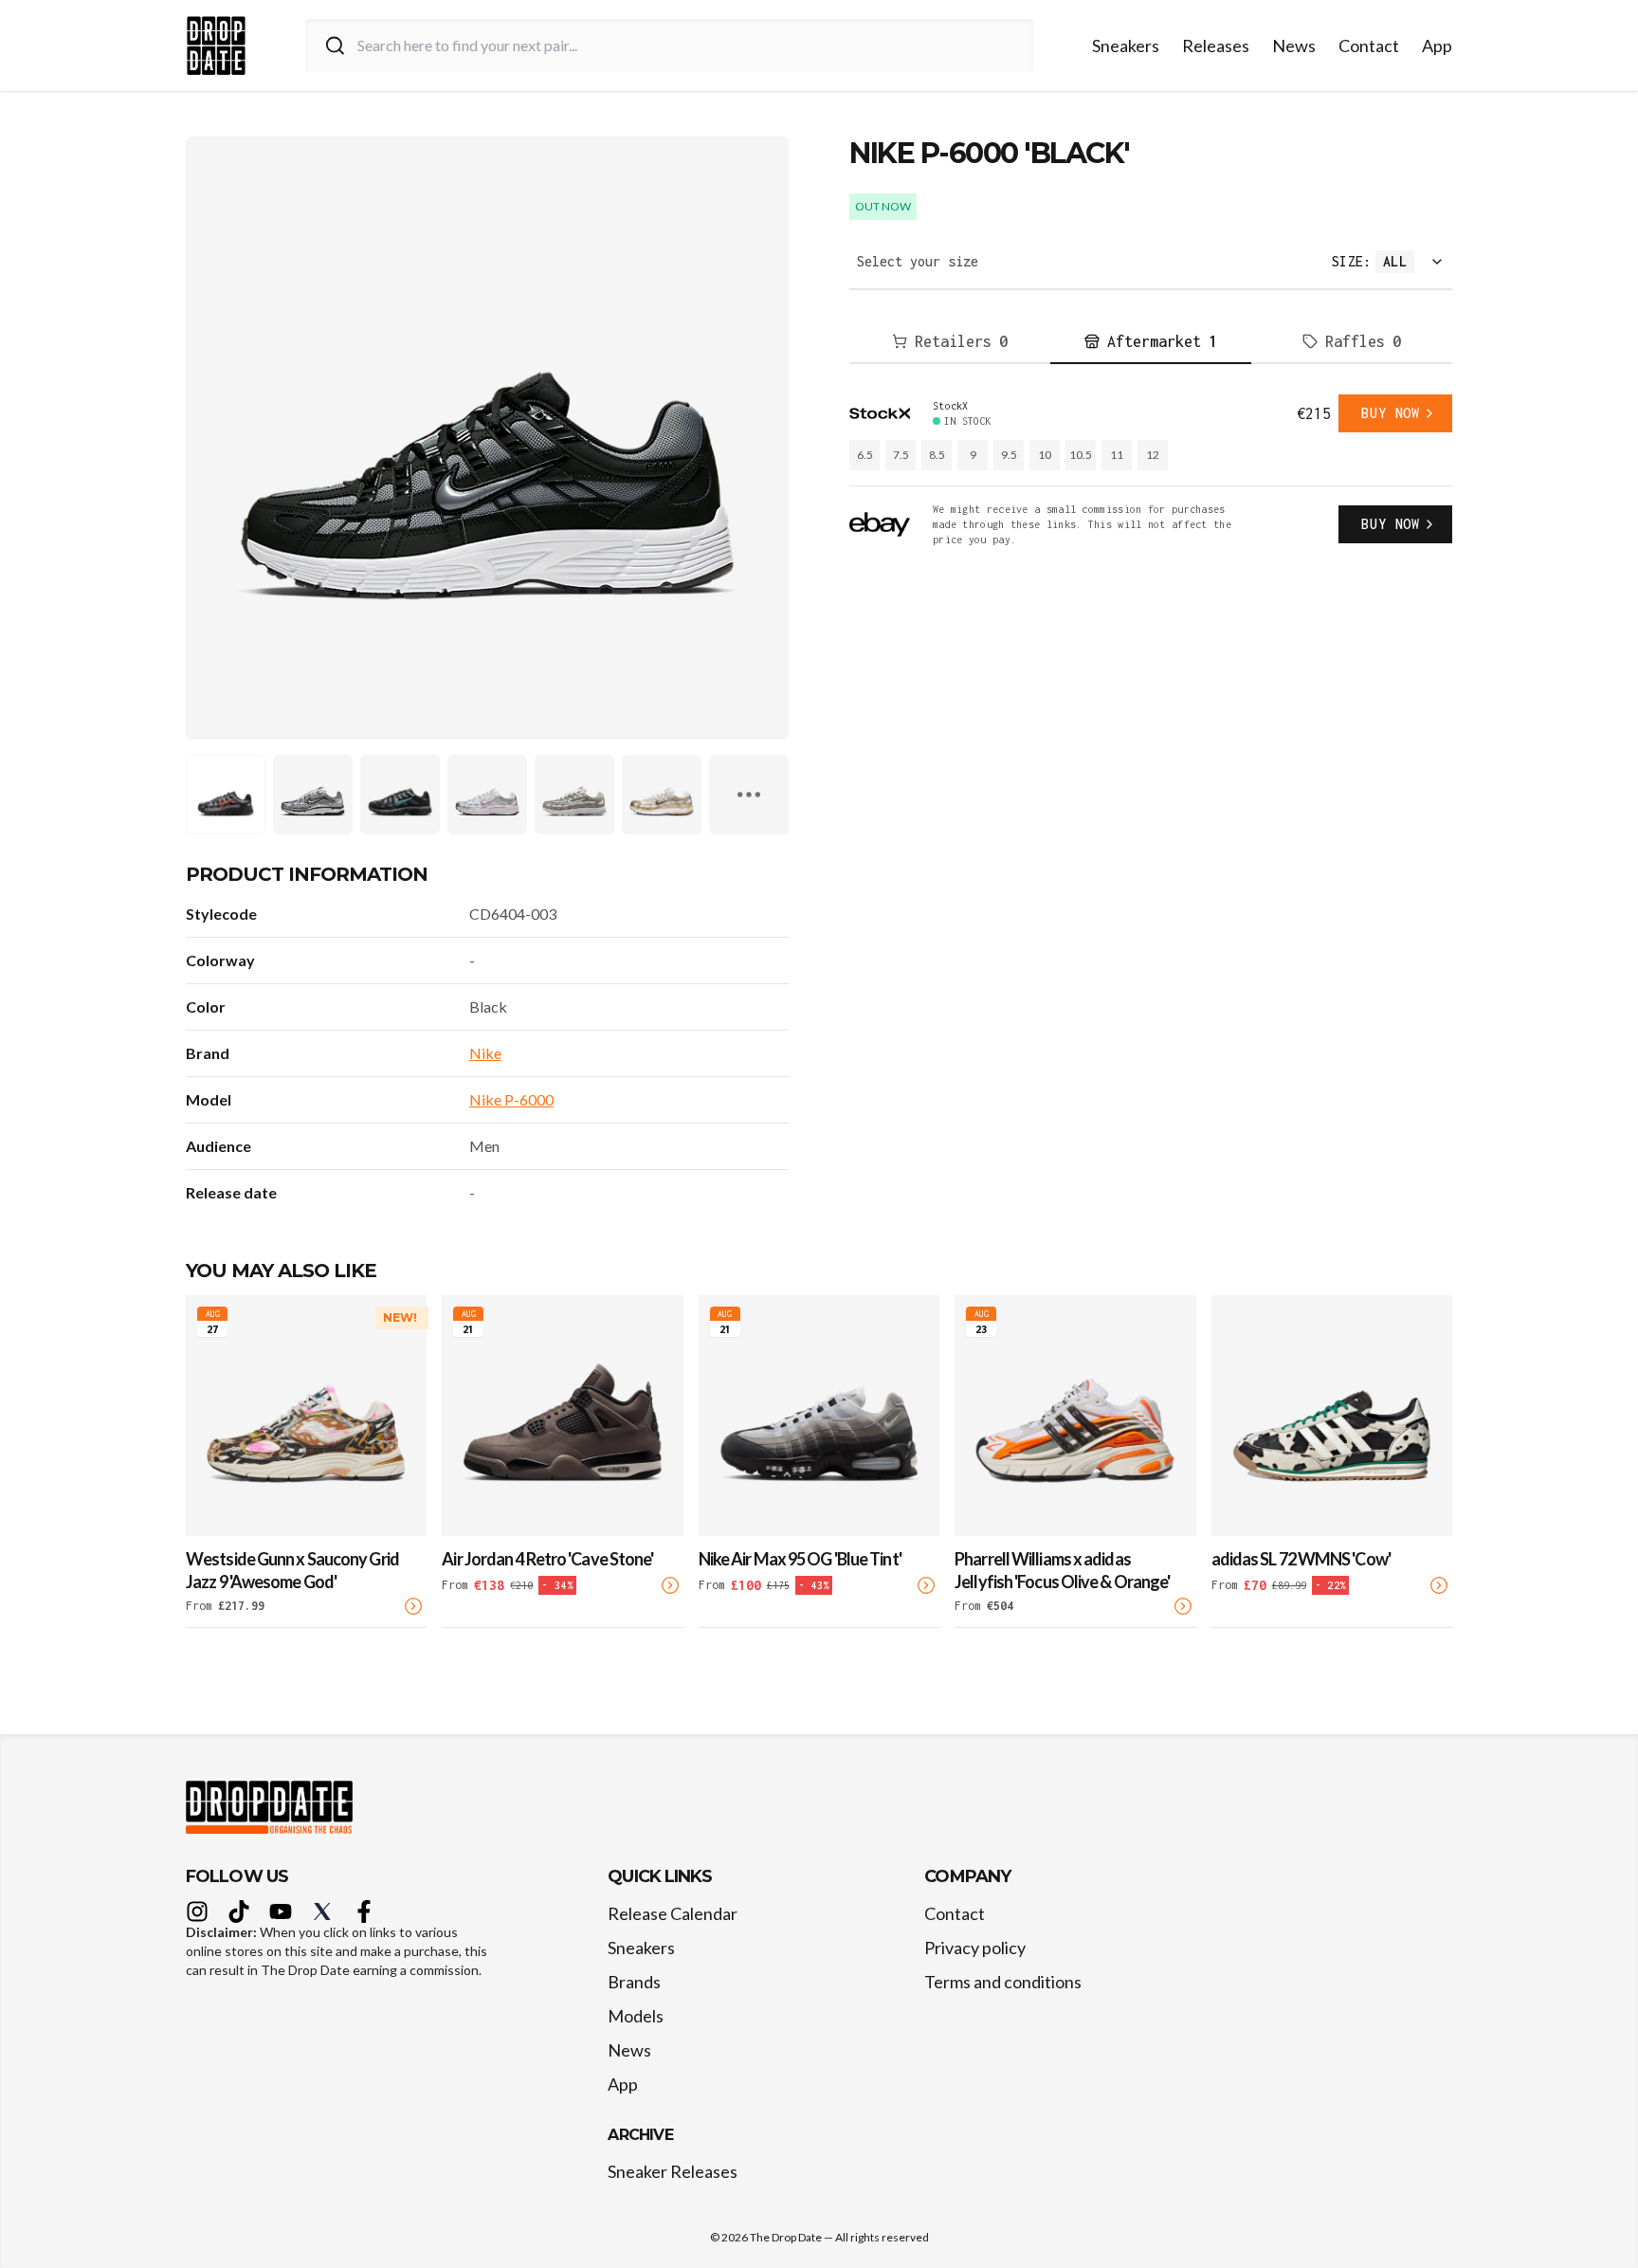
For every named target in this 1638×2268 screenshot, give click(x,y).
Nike (485, 1053)
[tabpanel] (1151, 471)
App (1437, 46)
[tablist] (1151, 342)
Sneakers (1126, 46)
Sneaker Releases (673, 2171)
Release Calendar (673, 1913)
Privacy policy (975, 1948)
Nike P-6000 (511, 1099)
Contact (1369, 46)
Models (636, 2016)
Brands (634, 1982)
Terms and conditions (1003, 1982)
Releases (1216, 46)
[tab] (950, 342)
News (1294, 46)
